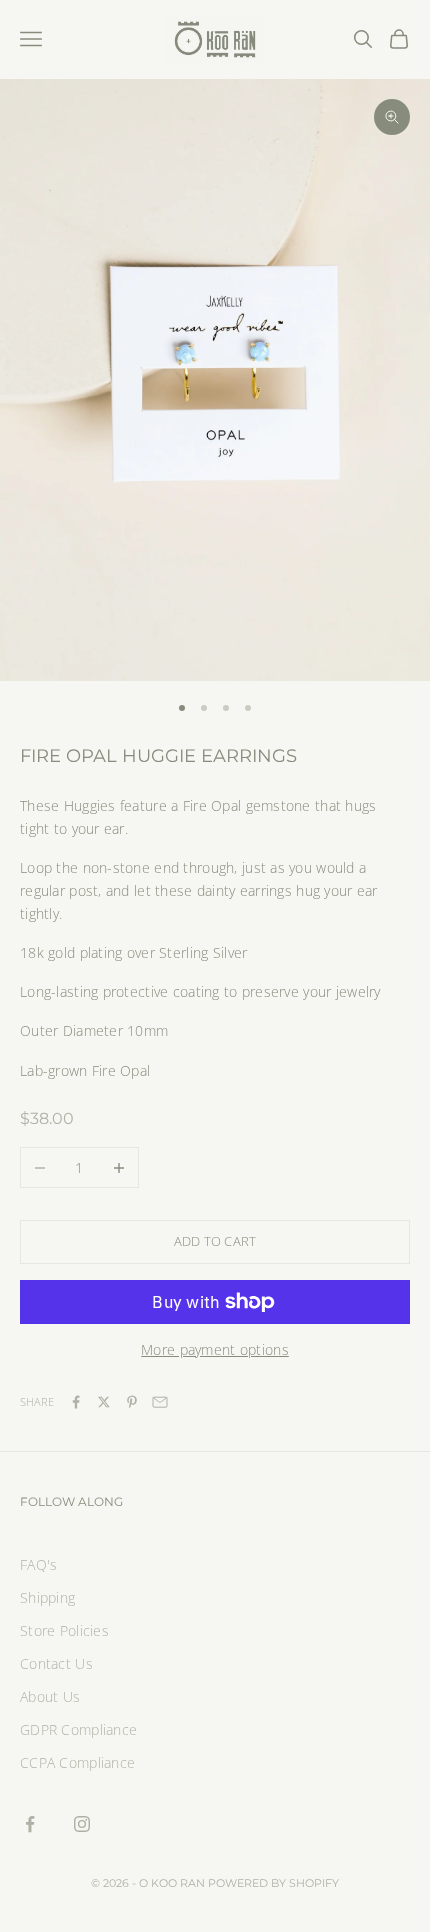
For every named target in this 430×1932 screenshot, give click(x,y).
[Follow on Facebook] (30, 1824)
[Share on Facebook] (76, 1402)
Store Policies (64, 1630)
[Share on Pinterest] (132, 1402)
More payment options (215, 1349)
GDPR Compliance (78, 1729)
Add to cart (215, 1241)
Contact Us (56, 1663)
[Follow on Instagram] (82, 1824)
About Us (50, 1696)
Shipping (47, 1597)
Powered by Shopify (273, 1883)
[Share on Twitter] (104, 1402)
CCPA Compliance (77, 1762)
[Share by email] (160, 1402)
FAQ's (38, 1564)
